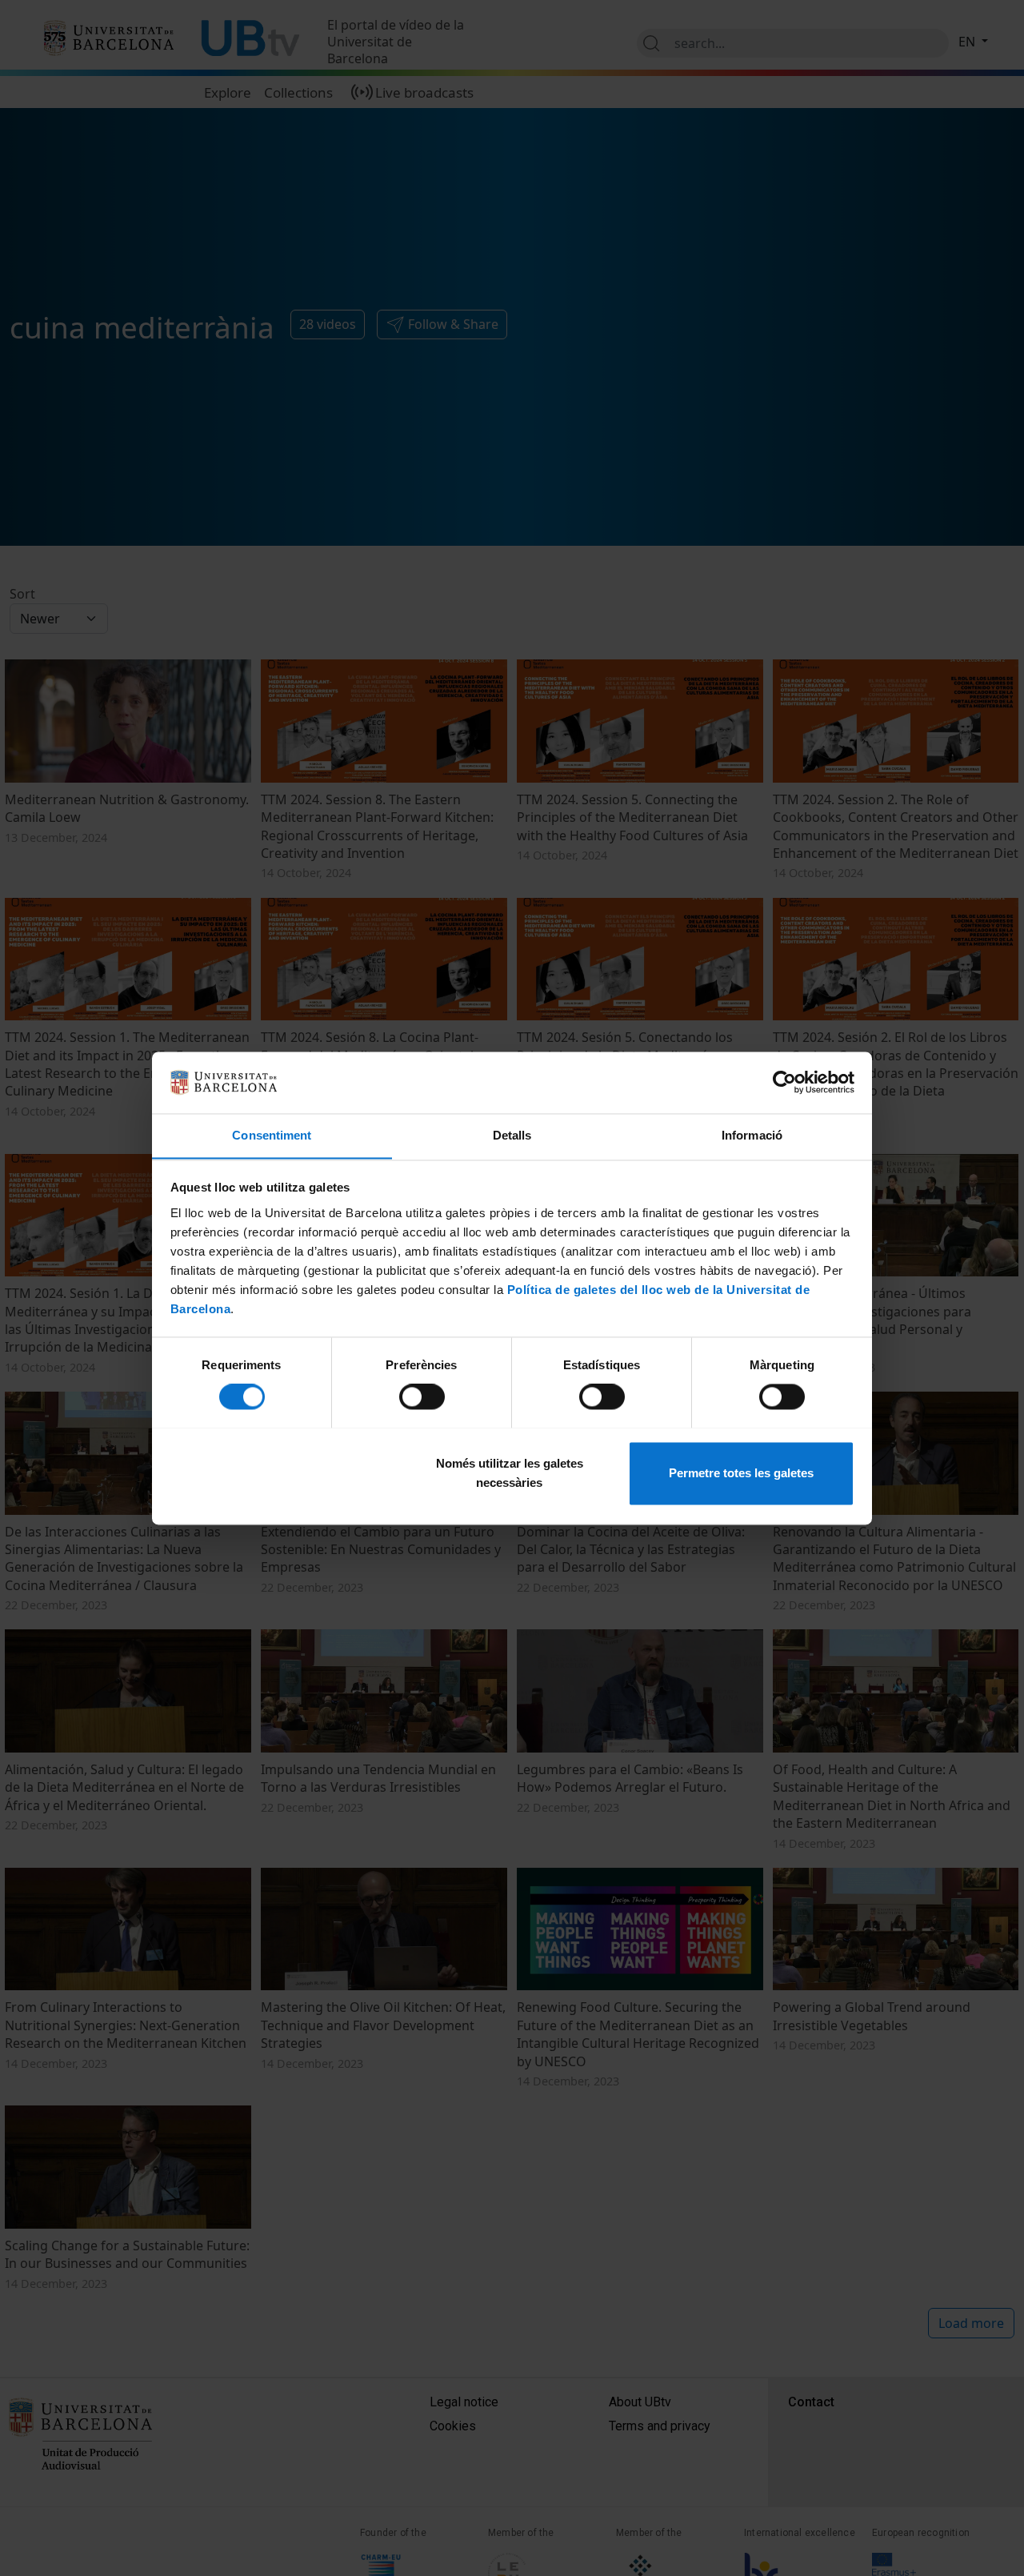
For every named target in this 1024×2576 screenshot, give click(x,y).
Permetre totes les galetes (741, 1473)
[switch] (422, 1396)
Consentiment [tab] (272, 1135)
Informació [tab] (752, 1135)
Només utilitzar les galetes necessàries (510, 1473)
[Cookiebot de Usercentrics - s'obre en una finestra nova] (784, 1082)
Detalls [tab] (512, 1135)
